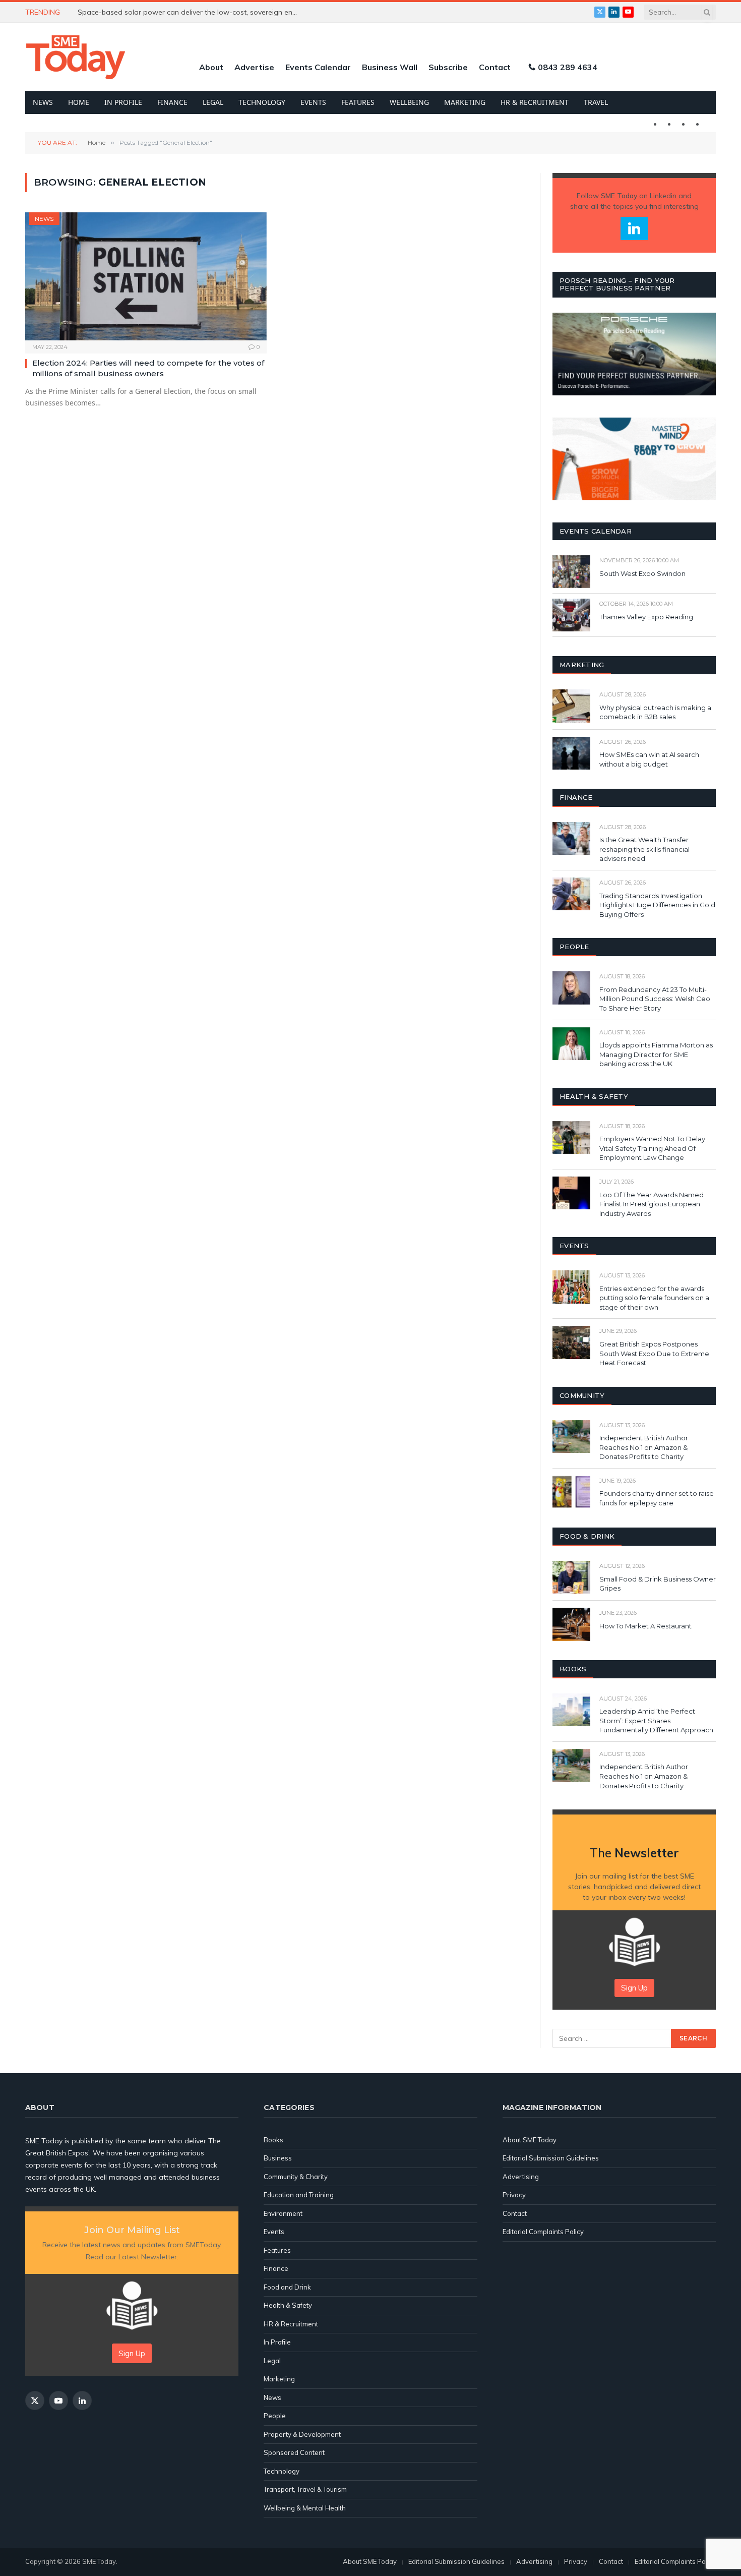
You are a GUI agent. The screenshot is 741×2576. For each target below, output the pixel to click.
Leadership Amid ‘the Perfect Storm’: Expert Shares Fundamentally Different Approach (656, 1720)
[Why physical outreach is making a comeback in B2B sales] (571, 706)
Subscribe (448, 67)
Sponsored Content (294, 2452)
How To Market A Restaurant (645, 1626)
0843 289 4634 (568, 67)
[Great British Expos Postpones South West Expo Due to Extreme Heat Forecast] (571, 1342)
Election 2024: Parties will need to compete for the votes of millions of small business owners (148, 368)
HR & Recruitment (535, 102)
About (211, 67)
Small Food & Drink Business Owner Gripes (658, 1584)
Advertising (521, 2177)
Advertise (254, 67)
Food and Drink (287, 2287)
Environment (283, 2213)
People (275, 2416)
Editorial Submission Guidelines (551, 2158)
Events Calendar (318, 67)
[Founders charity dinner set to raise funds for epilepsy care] (571, 1492)
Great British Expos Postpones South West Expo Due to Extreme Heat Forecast (654, 1353)
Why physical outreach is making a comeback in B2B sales (655, 712)
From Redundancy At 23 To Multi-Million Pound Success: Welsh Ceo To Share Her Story (655, 999)
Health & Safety (288, 2305)
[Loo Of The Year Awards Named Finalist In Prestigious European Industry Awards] (571, 1193)
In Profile (123, 102)
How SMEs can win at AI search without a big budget (649, 759)
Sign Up (634, 1988)
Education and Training (299, 2195)
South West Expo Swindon (642, 573)
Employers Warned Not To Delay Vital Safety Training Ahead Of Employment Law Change (652, 1148)
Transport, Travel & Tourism (305, 2489)
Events (313, 102)
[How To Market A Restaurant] (571, 1624)
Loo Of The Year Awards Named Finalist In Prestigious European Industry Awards (652, 1204)
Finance (172, 102)
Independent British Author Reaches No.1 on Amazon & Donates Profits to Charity (644, 1447)
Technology (262, 102)
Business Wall (390, 67)
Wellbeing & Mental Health (305, 2508)
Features (358, 102)
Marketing (465, 102)
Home (79, 102)
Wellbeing (409, 102)
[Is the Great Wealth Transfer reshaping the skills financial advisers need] (571, 838)
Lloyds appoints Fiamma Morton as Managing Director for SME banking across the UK (656, 1054)
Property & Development (302, 2434)
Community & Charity (296, 2177)
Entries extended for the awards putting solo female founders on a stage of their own (654, 1298)
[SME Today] (76, 57)
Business (278, 2158)
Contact (495, 67)
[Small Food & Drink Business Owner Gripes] (571, 1577)
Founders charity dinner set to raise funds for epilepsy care (657, 1498)
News (43, 102)
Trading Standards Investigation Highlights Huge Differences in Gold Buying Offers (657, 905)
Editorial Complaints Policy (543, 2232)
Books (273, 2140)
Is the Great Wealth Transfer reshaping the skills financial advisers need (644, 849)
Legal (213, 102)
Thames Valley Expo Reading (646, 617)
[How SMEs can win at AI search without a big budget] (571, 753)
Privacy (514, 2195)
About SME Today (530, 2140)
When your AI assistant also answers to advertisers (164, 12)
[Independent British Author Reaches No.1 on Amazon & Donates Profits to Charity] (571, 1437)
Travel (596, 102)
